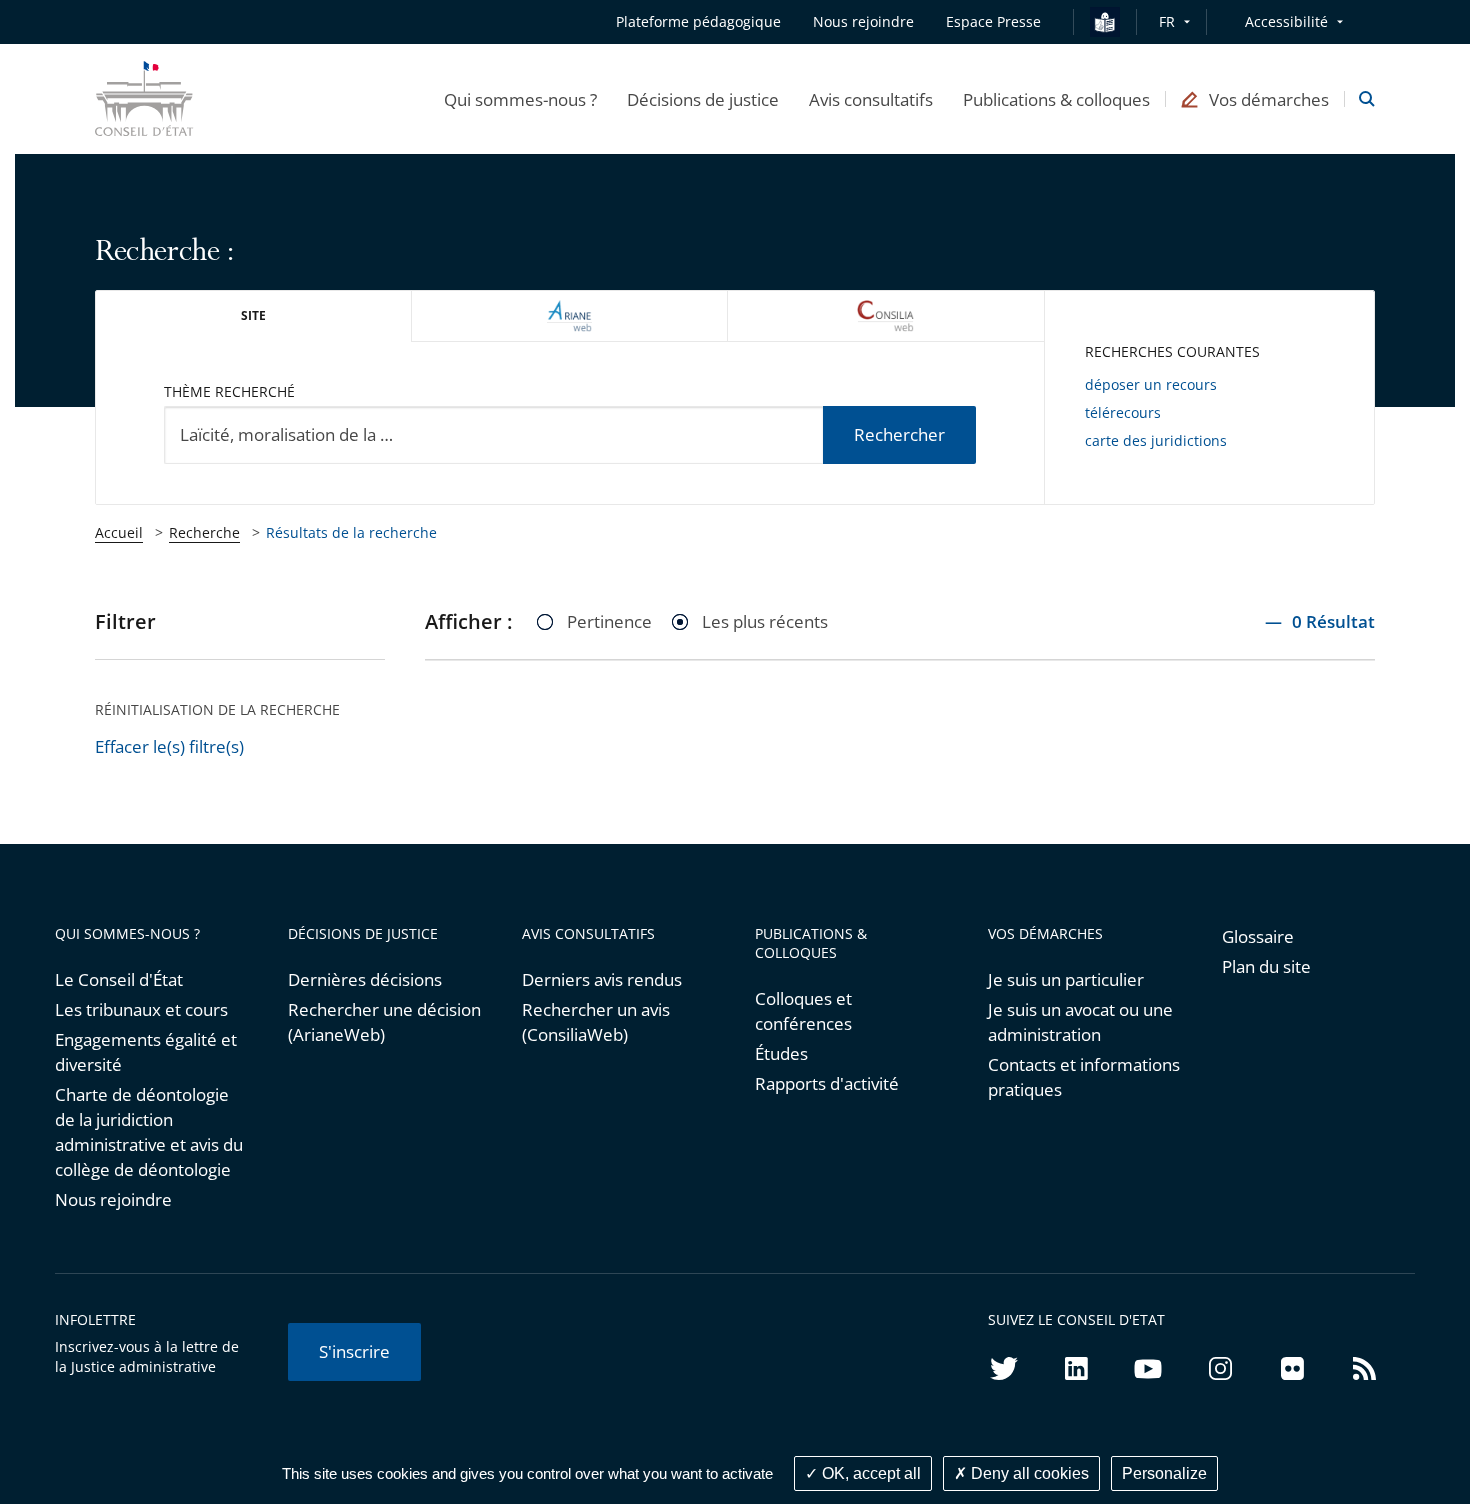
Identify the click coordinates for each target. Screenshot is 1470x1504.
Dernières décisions (365, 979)
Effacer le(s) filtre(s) (169, 746)
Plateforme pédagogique (698, 21)
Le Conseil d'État (119, 979)
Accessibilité (1286, 21)
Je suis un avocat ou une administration (1080, 1022)
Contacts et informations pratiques (1084, 1077)
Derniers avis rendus (602, 979)
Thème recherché (229, 391)
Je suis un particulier (1066, 979)
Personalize (1164, 1473)
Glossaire (1258, 936)
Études (781, 1053)
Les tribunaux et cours (141, 1009)
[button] (520, 99)
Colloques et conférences (803, 1011)
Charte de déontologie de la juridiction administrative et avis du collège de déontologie (149, 1132)
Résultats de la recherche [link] (351, 532)
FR (1167, 21)
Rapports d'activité (827, 1083)
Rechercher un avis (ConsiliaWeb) (596, 1022)
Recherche (204, 532)
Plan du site (1266, 966)
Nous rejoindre (113, 1199)
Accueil (119, 532)
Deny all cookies (1028, 1473)
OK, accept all (869, 1473)
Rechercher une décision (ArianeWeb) (384, 1022)
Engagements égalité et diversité (146, 1052)
